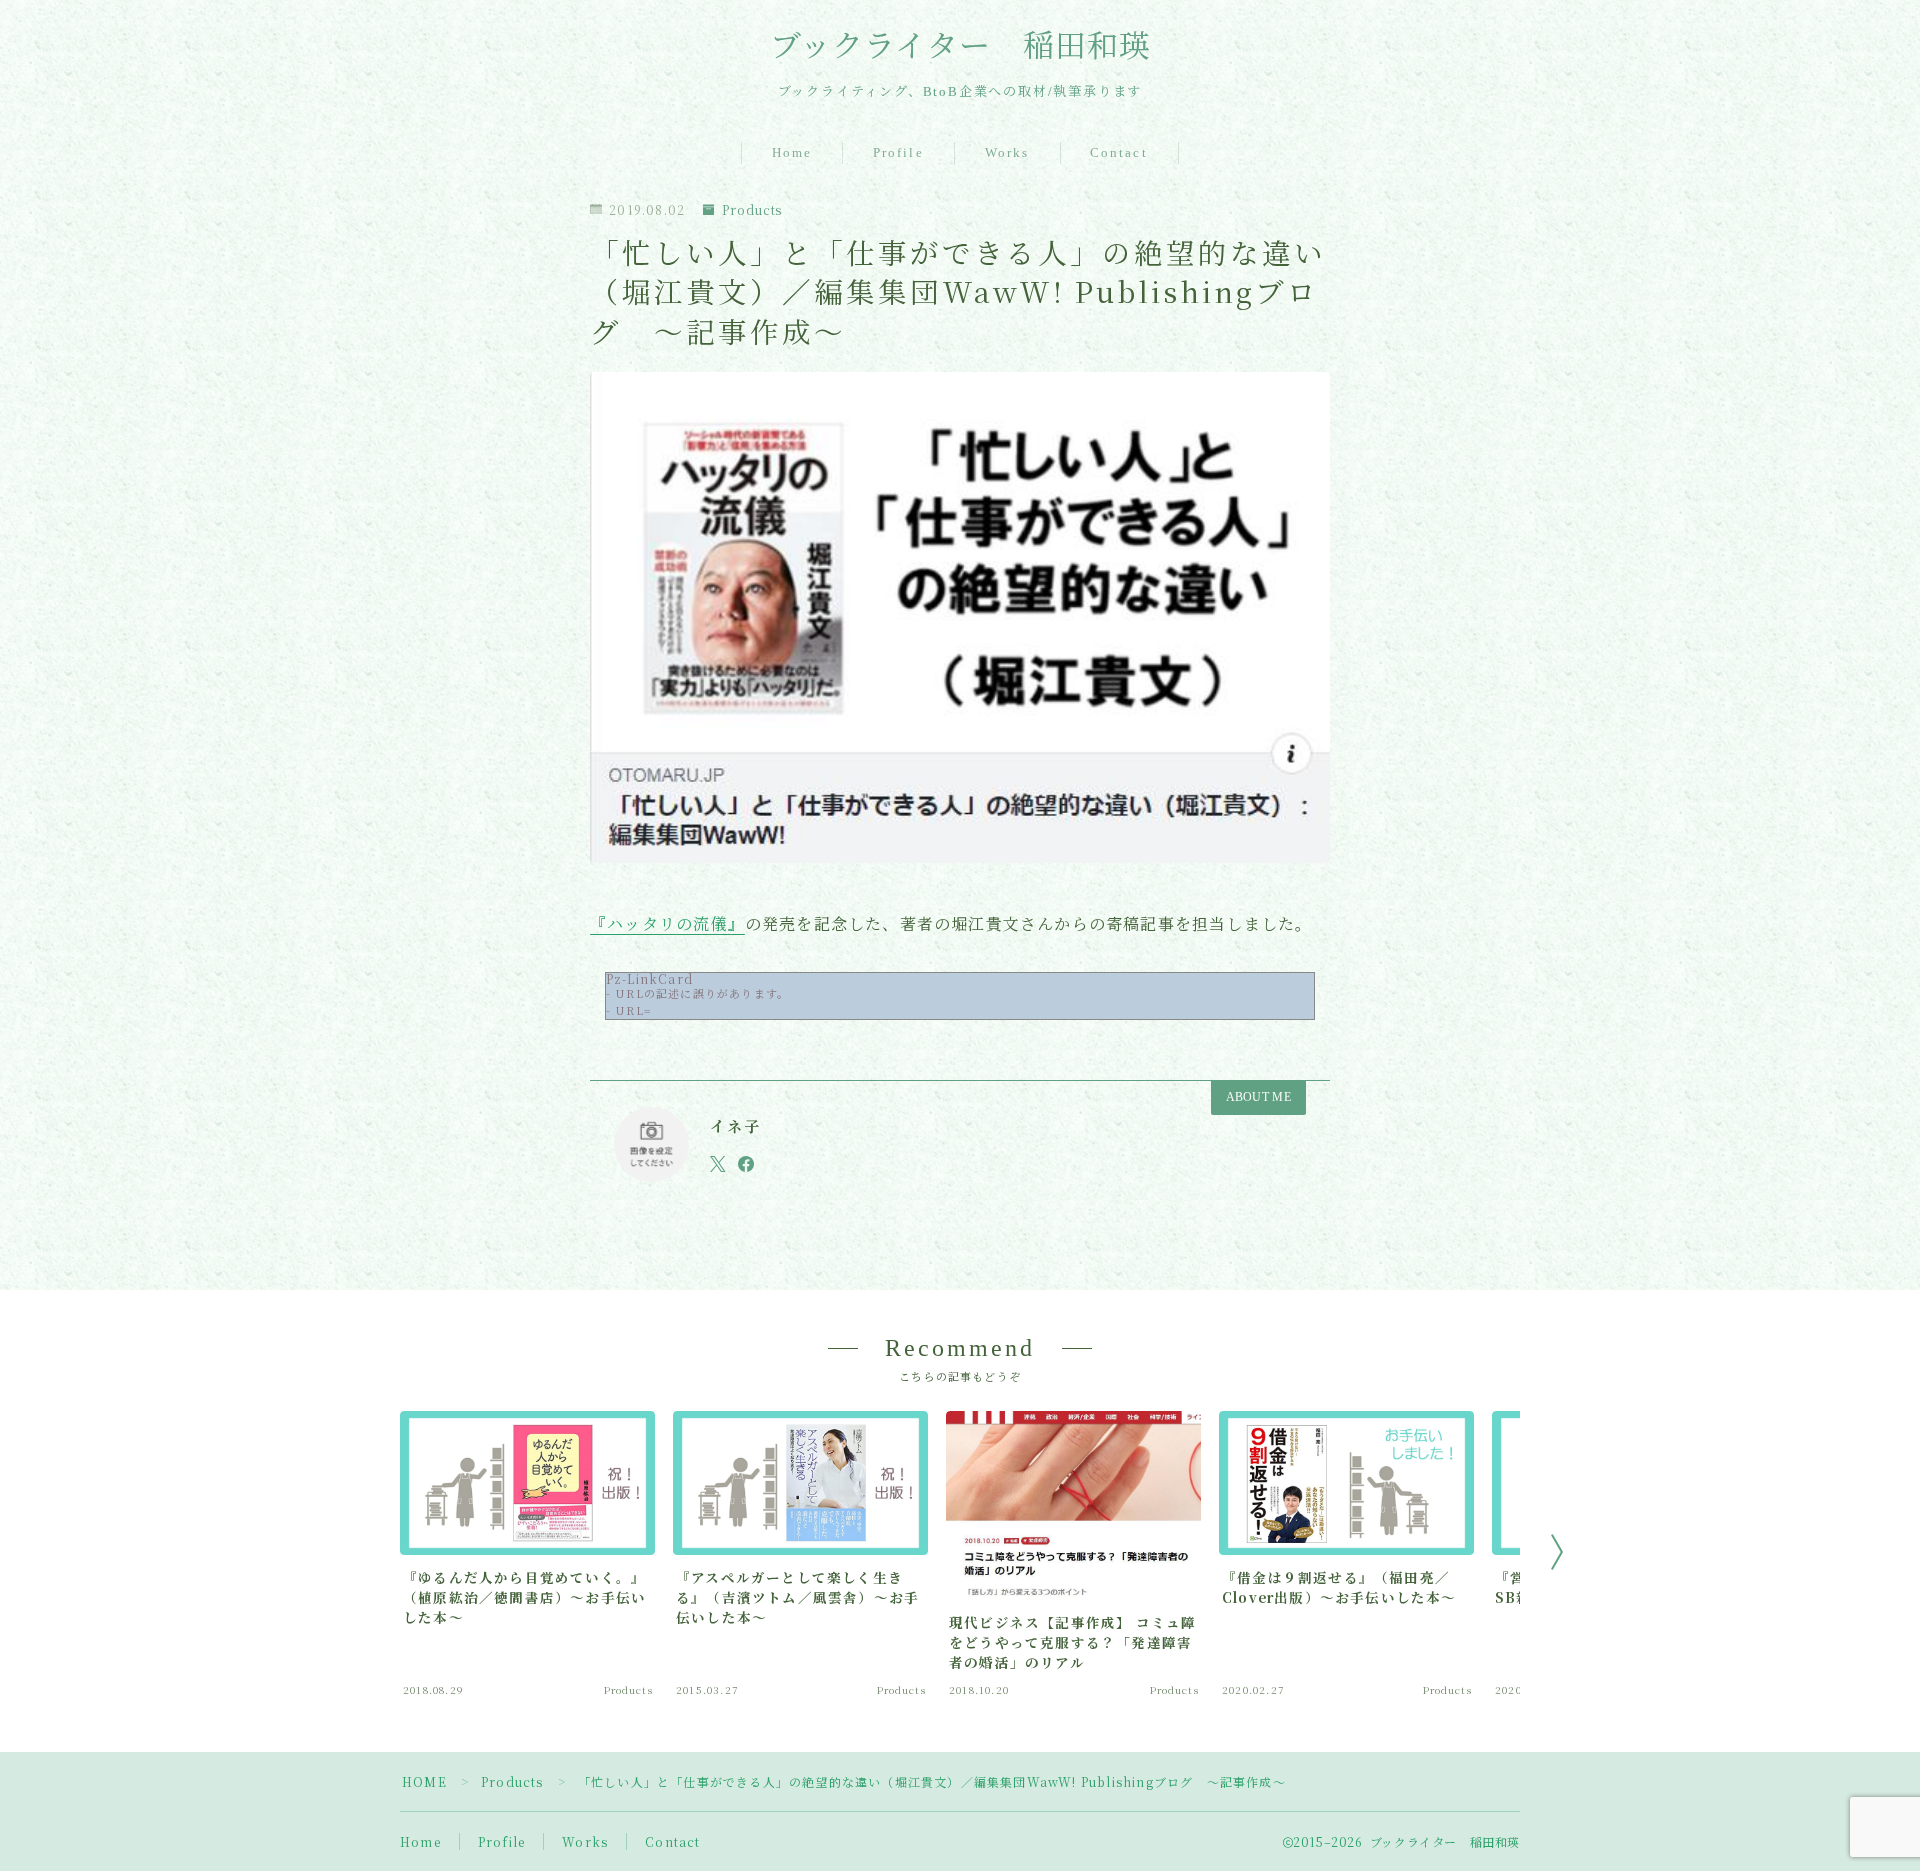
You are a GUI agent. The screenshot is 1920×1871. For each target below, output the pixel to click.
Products (752, 209)
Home (792, 152)
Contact (1119, 152)
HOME (424, 1781)
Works (1007, 152)
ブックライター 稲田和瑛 (960, 47)
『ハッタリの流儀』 (667, 923)
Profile (898, 152)
